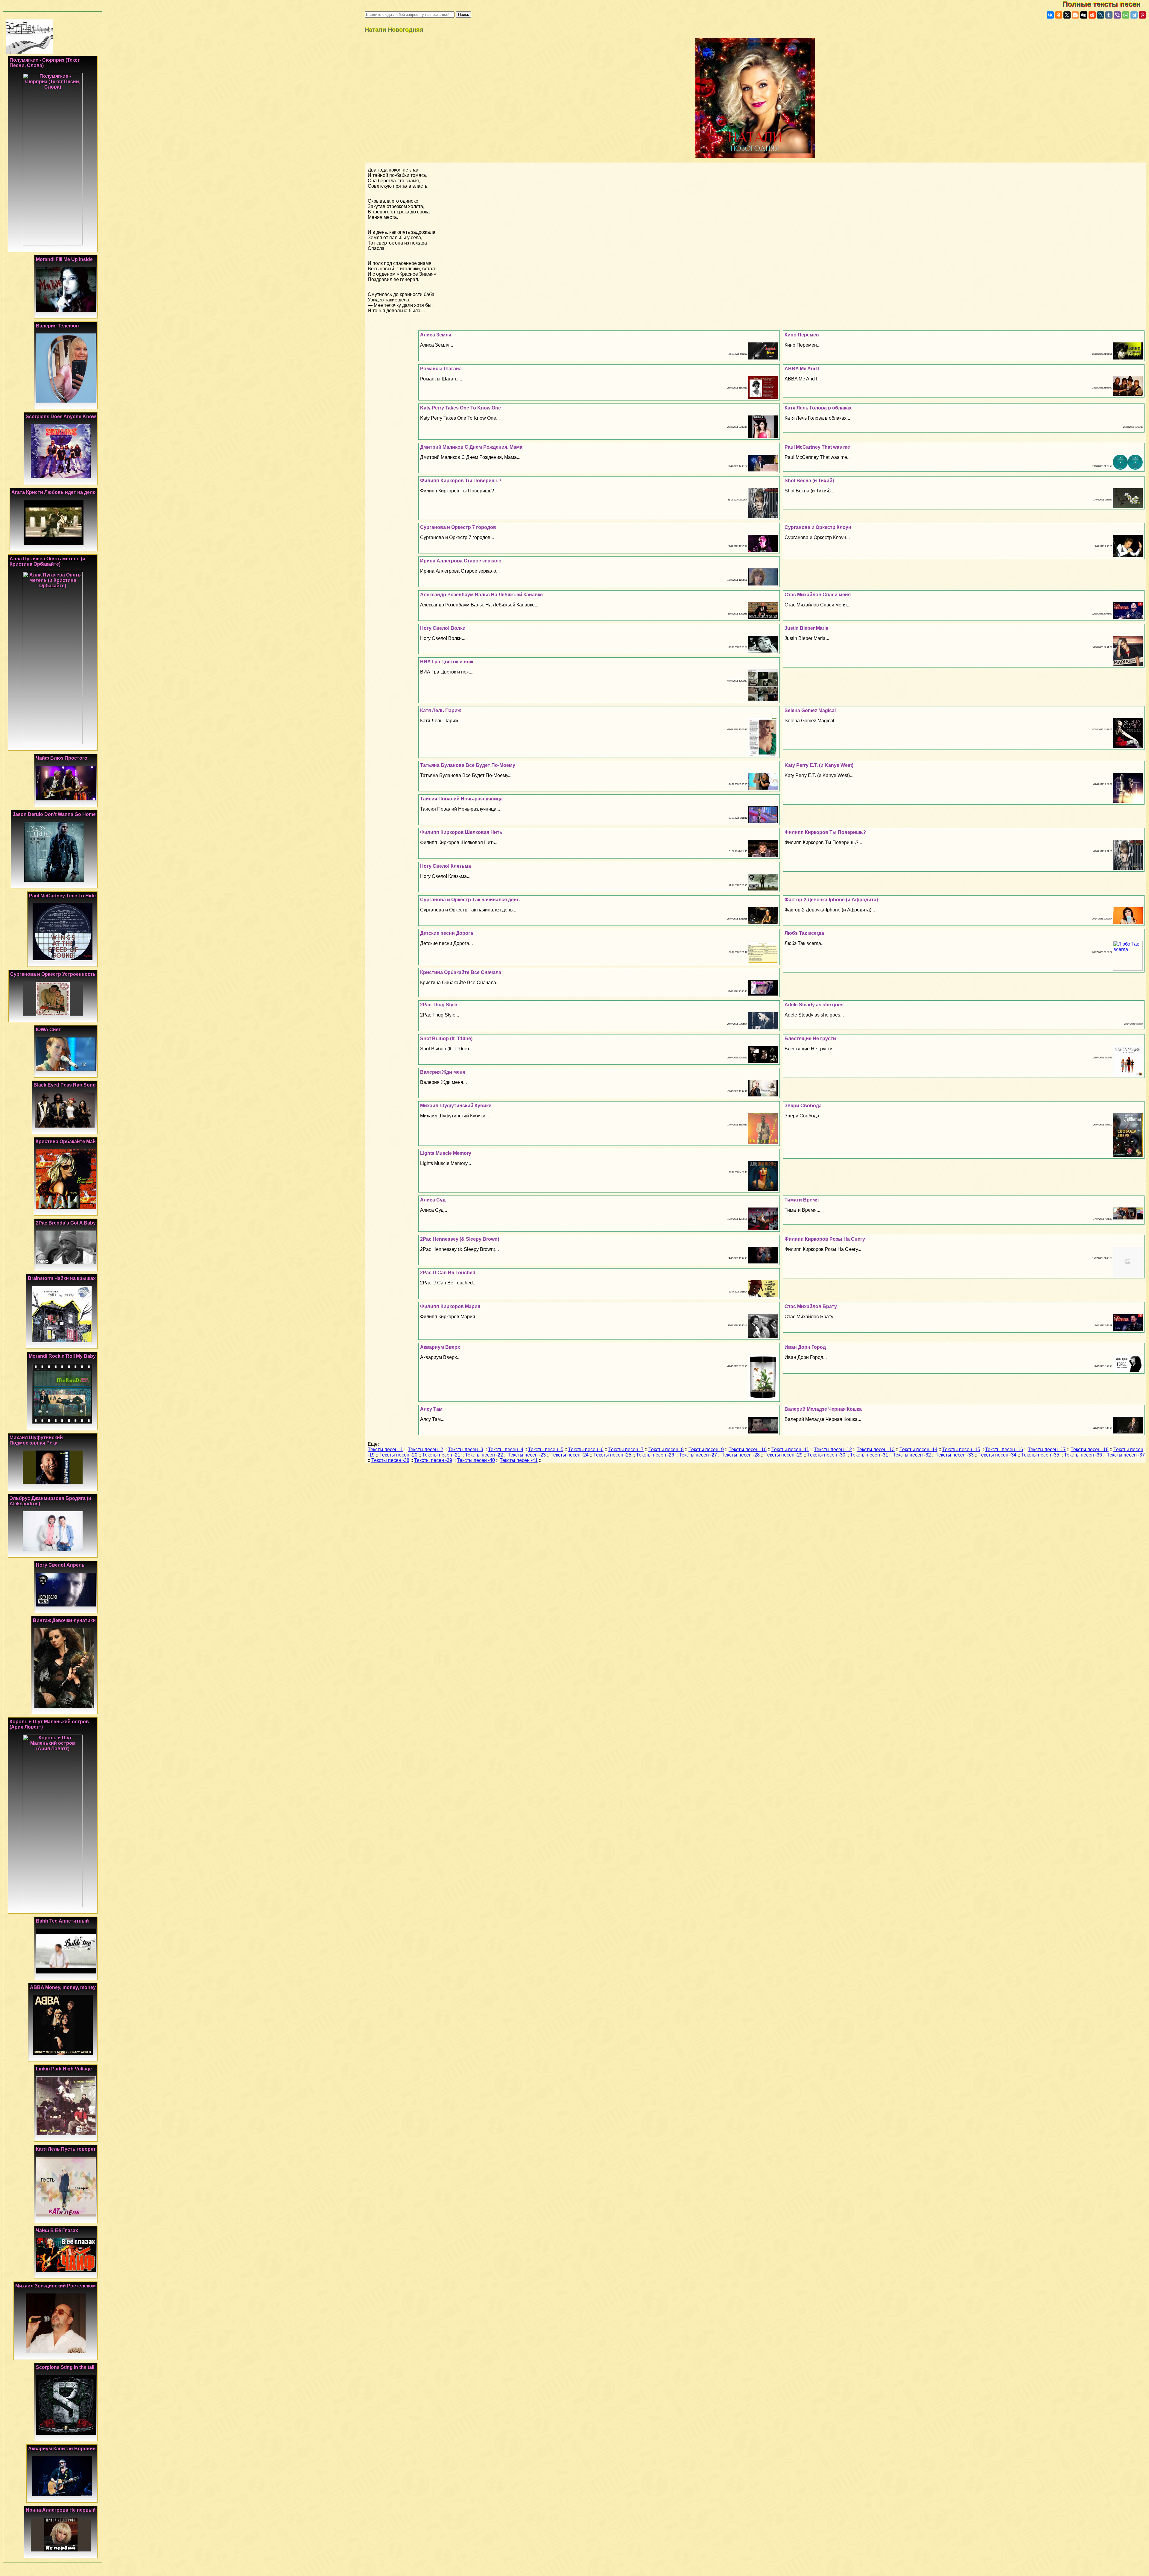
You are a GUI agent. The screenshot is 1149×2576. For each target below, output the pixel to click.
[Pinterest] (1142, 15)
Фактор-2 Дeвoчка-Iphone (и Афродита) (831, 900)
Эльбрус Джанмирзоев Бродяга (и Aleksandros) (50, 1501)
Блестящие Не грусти (810, 1039)
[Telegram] (1134, 15)
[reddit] (1092, 15)
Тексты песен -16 (1004, 1449)
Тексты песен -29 (784, 1455)
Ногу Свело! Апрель (60, 1565)
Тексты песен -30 (826, 1455)
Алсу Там (431, 1409)
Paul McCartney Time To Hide (62, 896)
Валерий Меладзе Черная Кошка (823, 1409)
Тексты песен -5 (546, 1449)
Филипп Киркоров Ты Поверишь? (461, 481)
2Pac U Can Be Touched (448, 1273)
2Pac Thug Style (439, 1005)
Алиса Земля (436, 335)
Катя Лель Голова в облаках (818, 408)
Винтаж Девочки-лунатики (64, 1620)
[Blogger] (1075, 15)
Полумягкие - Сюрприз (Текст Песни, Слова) (45, 63)
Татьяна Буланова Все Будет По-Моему (468, 765)
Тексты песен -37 (1126, 1455)
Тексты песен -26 (655, 1455)
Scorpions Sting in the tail (65, 2367)
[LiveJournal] (1101, 15)
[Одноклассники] (1059, 15)
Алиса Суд (433, 1200)
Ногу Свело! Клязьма (446, 866)
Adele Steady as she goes (814, 1005)
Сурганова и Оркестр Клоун (818, 527)
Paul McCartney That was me (817, 447)
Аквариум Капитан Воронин (62, 2449)
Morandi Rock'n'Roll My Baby (62, 1356)
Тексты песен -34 (997, 1455)
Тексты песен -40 (476, 1460)
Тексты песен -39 (433, 1460)
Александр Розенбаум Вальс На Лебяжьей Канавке (481, 595)
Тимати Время (802, 1200)
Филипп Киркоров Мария (450, 1306)
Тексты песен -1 (385, 1449)
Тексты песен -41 (519, 1460)
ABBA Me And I (802, 369)
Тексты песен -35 (1040, 1455)
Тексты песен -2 (425, 1449)
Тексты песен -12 (833, 1449)
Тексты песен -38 (390, 1460)
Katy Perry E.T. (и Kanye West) (819, 765)
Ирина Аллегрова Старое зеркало (461, 561)
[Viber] (1117, 15)
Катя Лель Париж (440, 710)
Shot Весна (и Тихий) (809, 481)
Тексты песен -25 (612, 1455)
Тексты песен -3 (466, 1449)
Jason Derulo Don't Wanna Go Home (54, 814)
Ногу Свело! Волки (443, 628)
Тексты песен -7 (626, 1449)
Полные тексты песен (1106, 4)
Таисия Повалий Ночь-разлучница (461, 799)
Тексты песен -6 (586, 1449)
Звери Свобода (803, 1106)
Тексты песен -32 (912, 1455)
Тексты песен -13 (876, 1449)
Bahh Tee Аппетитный (62, 1921)
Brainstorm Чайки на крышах (62, 1278)
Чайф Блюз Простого (62, 758)
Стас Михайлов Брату (811, 1306)
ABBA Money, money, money (63, 1987)
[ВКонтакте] (1050, 15)
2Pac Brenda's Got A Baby (66, 1223)
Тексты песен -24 (570, 1455)
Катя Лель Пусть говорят (66, 2149)
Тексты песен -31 (869, 1455)
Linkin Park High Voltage (64, 2069)
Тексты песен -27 (698, 1455)
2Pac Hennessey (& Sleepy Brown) (460, 1239)
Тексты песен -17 (1047, 1449)
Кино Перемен (802, 335)
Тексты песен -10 (748, 1449)
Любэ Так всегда (804, 933)
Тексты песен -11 (790, 1449)
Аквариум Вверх (440, 1347)
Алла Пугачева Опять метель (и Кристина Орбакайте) (47, 561)
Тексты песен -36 (1083, 1455)
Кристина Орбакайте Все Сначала (461, 972)
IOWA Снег (48, 1030)
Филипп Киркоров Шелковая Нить (461, 832)
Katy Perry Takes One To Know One (460, 408)
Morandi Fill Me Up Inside (64, 259)
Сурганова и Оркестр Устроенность (53, 974)
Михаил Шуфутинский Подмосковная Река (36, 1440)
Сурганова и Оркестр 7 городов (458, 527)
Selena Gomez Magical (810, 710)
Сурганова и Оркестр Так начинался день (470, 900)
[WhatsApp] (1126, 15)
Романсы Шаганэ (441, 369)
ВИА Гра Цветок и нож (447, 662)
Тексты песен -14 (918, 1449)
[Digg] (1084, 15)
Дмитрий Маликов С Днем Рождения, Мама (471, 447)
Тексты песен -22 (484, 1455)
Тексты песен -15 (961, 1449)
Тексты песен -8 (666, 1449)
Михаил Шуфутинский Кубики (456, 1106)
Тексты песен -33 (955, 1455)
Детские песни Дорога (447, 933)
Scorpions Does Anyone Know (61, 417)
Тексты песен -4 (506, 1449)
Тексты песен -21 (441, 1455)
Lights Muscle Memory (446, 1153)
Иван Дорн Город (805, 1347)
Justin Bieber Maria (806, 628)
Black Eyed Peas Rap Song (65, 1085)
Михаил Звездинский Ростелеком (56, 2286)
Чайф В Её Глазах (57, 2230)
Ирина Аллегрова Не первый (61, 2510)
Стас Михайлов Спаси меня (818, 595)
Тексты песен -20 (398, 1455)
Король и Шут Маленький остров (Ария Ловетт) (49, 1724)
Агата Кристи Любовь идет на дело (54, 492)
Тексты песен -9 (706, 1449)
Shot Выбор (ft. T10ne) (446, 1039)
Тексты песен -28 (741, 1455)
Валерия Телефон (57, 326)
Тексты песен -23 (527, 1455)
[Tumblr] (1109, 15)
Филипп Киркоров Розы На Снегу (825, 1239)
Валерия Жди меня (443, 1072)
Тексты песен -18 (1090, 1449)
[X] (1067, 15)
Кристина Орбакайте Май (66, 1141)
